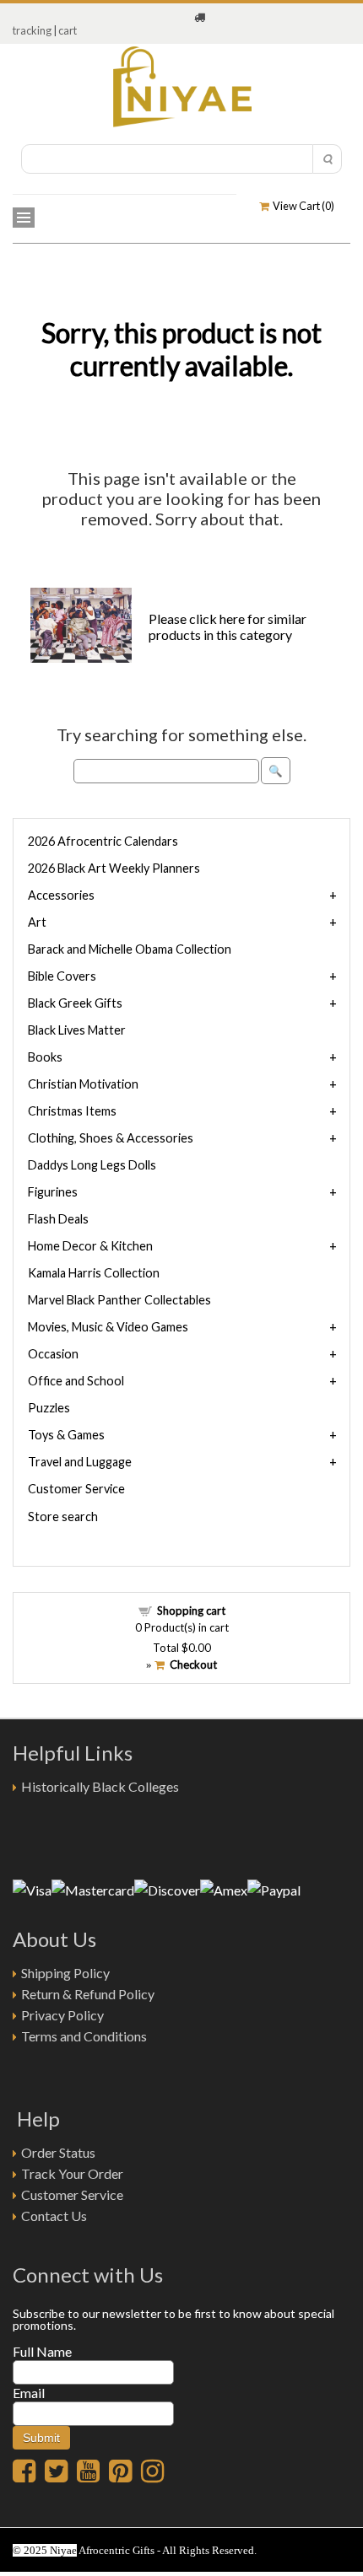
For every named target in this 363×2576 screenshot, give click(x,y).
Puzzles (49, 1408)
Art (37, 922)
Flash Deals (58, 1219)
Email (29, 2393)
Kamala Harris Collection (94, 1273)
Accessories (61, 895)
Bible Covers (62, 976)
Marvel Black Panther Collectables (119, 1300)
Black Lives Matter (77, 1030)
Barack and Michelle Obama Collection (130, 949)
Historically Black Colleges (100, 1786)
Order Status (58, 2152)
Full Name (42, 2351)
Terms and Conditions (84, 2036)
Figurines (53, 1192)
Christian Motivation (83, 1084)
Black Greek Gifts (75, 1003)
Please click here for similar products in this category (228, 627)
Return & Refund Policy (88, 1994)
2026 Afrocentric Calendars (103, 841)
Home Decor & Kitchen (90, 1246)
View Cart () (302, 206)
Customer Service (76, 1489)
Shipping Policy (65, 1973)
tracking (32, 30)
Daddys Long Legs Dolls (92, 1165)
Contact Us (54, 2216)
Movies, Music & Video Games (108, 1327)
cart (68, 30)
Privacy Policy (62, 2015)
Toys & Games (66, 1435)
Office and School (76, 1381)
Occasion (53, 1354)
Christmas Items (72, 1111)
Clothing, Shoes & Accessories (111, 1138)
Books (45, 1057)
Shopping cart (191, 1611)
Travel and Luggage (80, 1462)
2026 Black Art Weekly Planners (114, 868)
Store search (63, 1517)
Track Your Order (72, 2173)
